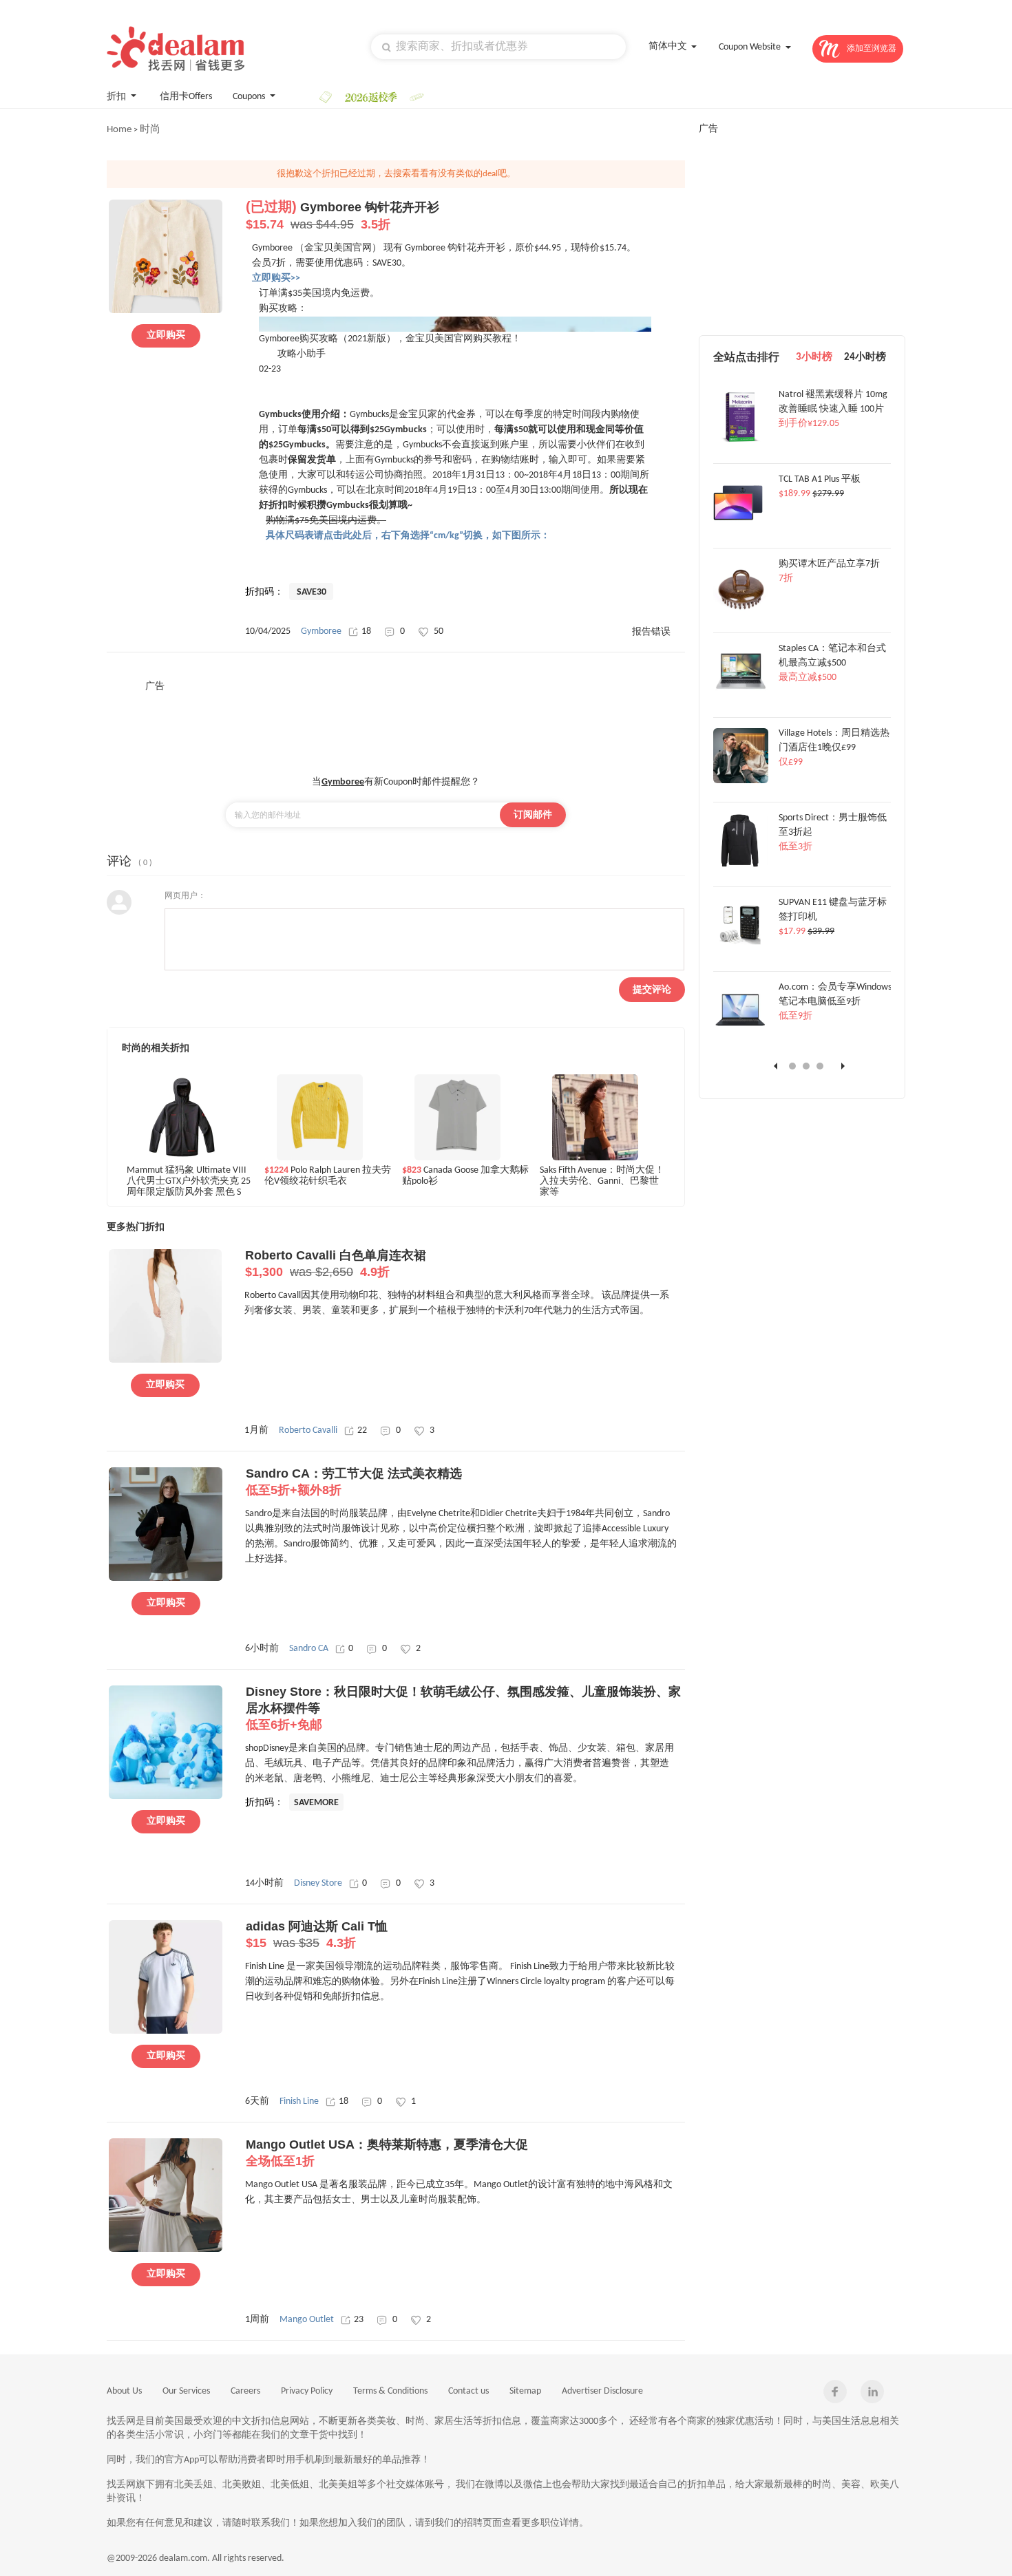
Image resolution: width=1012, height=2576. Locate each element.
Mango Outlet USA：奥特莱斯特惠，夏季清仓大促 (387, 2153)
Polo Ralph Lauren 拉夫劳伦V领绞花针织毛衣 (328, 1176)
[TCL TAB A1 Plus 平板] (741, 527)
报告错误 (651, 632)
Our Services (186, 2391)
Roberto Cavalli (308, 1430)
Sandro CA (309, 1649)
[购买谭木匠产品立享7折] (741, 612)
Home (119, 130)
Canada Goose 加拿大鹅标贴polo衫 (465, 1176)
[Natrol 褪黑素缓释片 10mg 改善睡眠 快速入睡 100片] (741, 443)
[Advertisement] (396, 724)
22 (362, 1430)
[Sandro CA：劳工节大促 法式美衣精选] (166, 1579)
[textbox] (498, 47)
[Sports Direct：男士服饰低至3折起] (741, 866)
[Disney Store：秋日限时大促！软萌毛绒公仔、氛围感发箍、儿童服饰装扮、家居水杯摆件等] (166, 1797)
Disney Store (318, 1883)
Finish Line (299, 2101)
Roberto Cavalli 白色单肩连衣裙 (336, 1264)
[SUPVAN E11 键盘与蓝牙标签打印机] (741, 950)
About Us (124, 2391)
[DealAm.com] (176, 49)
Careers (245, 2391)
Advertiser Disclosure (602, 2391)
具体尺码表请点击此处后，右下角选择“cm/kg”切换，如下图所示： (408, 536)
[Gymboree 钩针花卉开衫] (166, 311)
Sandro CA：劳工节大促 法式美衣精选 (354, 1482)
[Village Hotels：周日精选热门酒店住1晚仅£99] (741, 781)
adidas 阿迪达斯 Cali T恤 (317, 1935)
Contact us (468, 2391)
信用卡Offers (186, 97)
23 (359, 2320)
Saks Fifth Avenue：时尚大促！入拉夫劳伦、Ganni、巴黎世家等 (602, 1181)
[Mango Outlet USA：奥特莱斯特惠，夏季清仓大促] (166, 2250)
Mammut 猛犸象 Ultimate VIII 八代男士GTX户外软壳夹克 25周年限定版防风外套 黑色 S (189, 1181)
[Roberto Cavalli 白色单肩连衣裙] (165, 1361)
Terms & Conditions (390, 2391)
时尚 (150, 130)
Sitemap (525, 2391)
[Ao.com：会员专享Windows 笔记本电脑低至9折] (741, 1035)
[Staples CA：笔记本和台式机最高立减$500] (741, 696)
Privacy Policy (307, 2391)
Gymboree (321, 631)
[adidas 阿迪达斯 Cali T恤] (166, 2032)
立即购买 (166, 336)
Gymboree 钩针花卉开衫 (342, 216)
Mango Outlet (307, 2320)
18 (366, 631)
